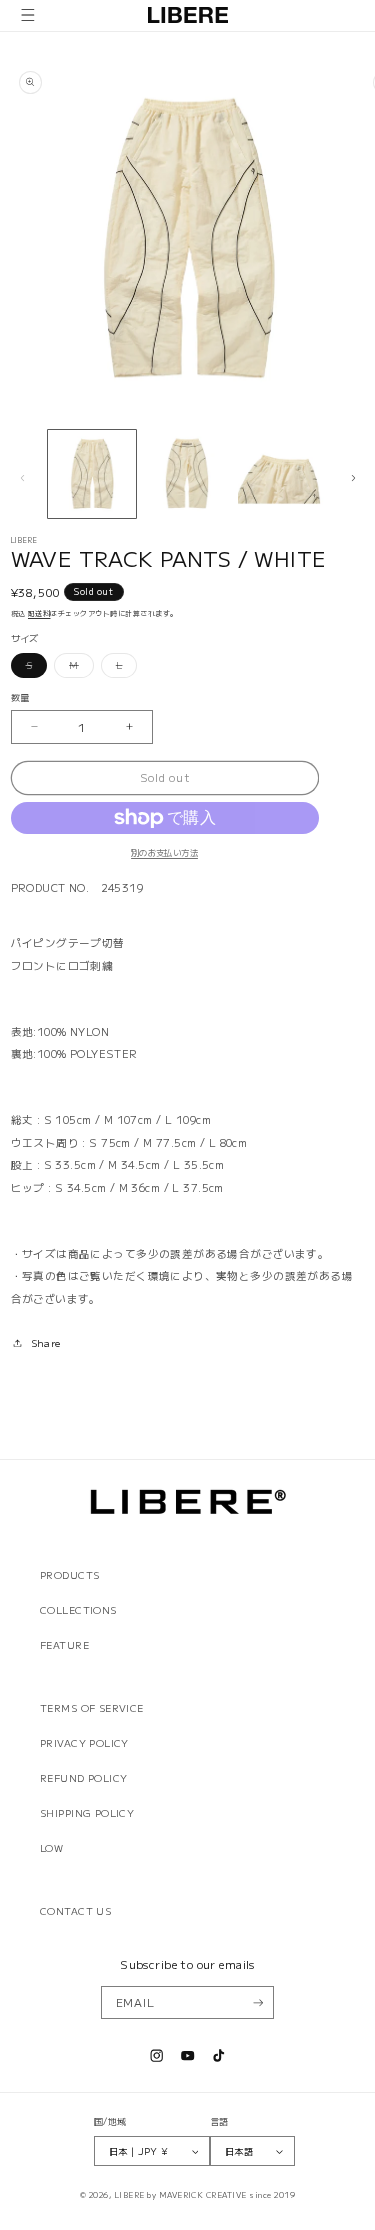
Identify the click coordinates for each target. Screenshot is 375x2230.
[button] (28, 15)
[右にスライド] (353, 478)
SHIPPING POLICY (87, 1813)
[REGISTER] (257, 2003)
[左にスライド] (22, 478)
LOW (51, 1848)
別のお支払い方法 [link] (164, 852)
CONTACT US (75, 1911)
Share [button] (46, 1343)
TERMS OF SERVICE (92, 1708)
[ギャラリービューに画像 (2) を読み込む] (187, 474)
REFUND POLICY (83, 1778)
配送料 (39, 613)
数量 (20, 697)
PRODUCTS (69, 1575)
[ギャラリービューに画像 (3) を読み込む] (282, 474)
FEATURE (64, 1645)
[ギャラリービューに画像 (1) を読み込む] (92, 474)
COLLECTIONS (78, 1610)
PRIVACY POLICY (84, 1743)
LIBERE (129, 2194)
